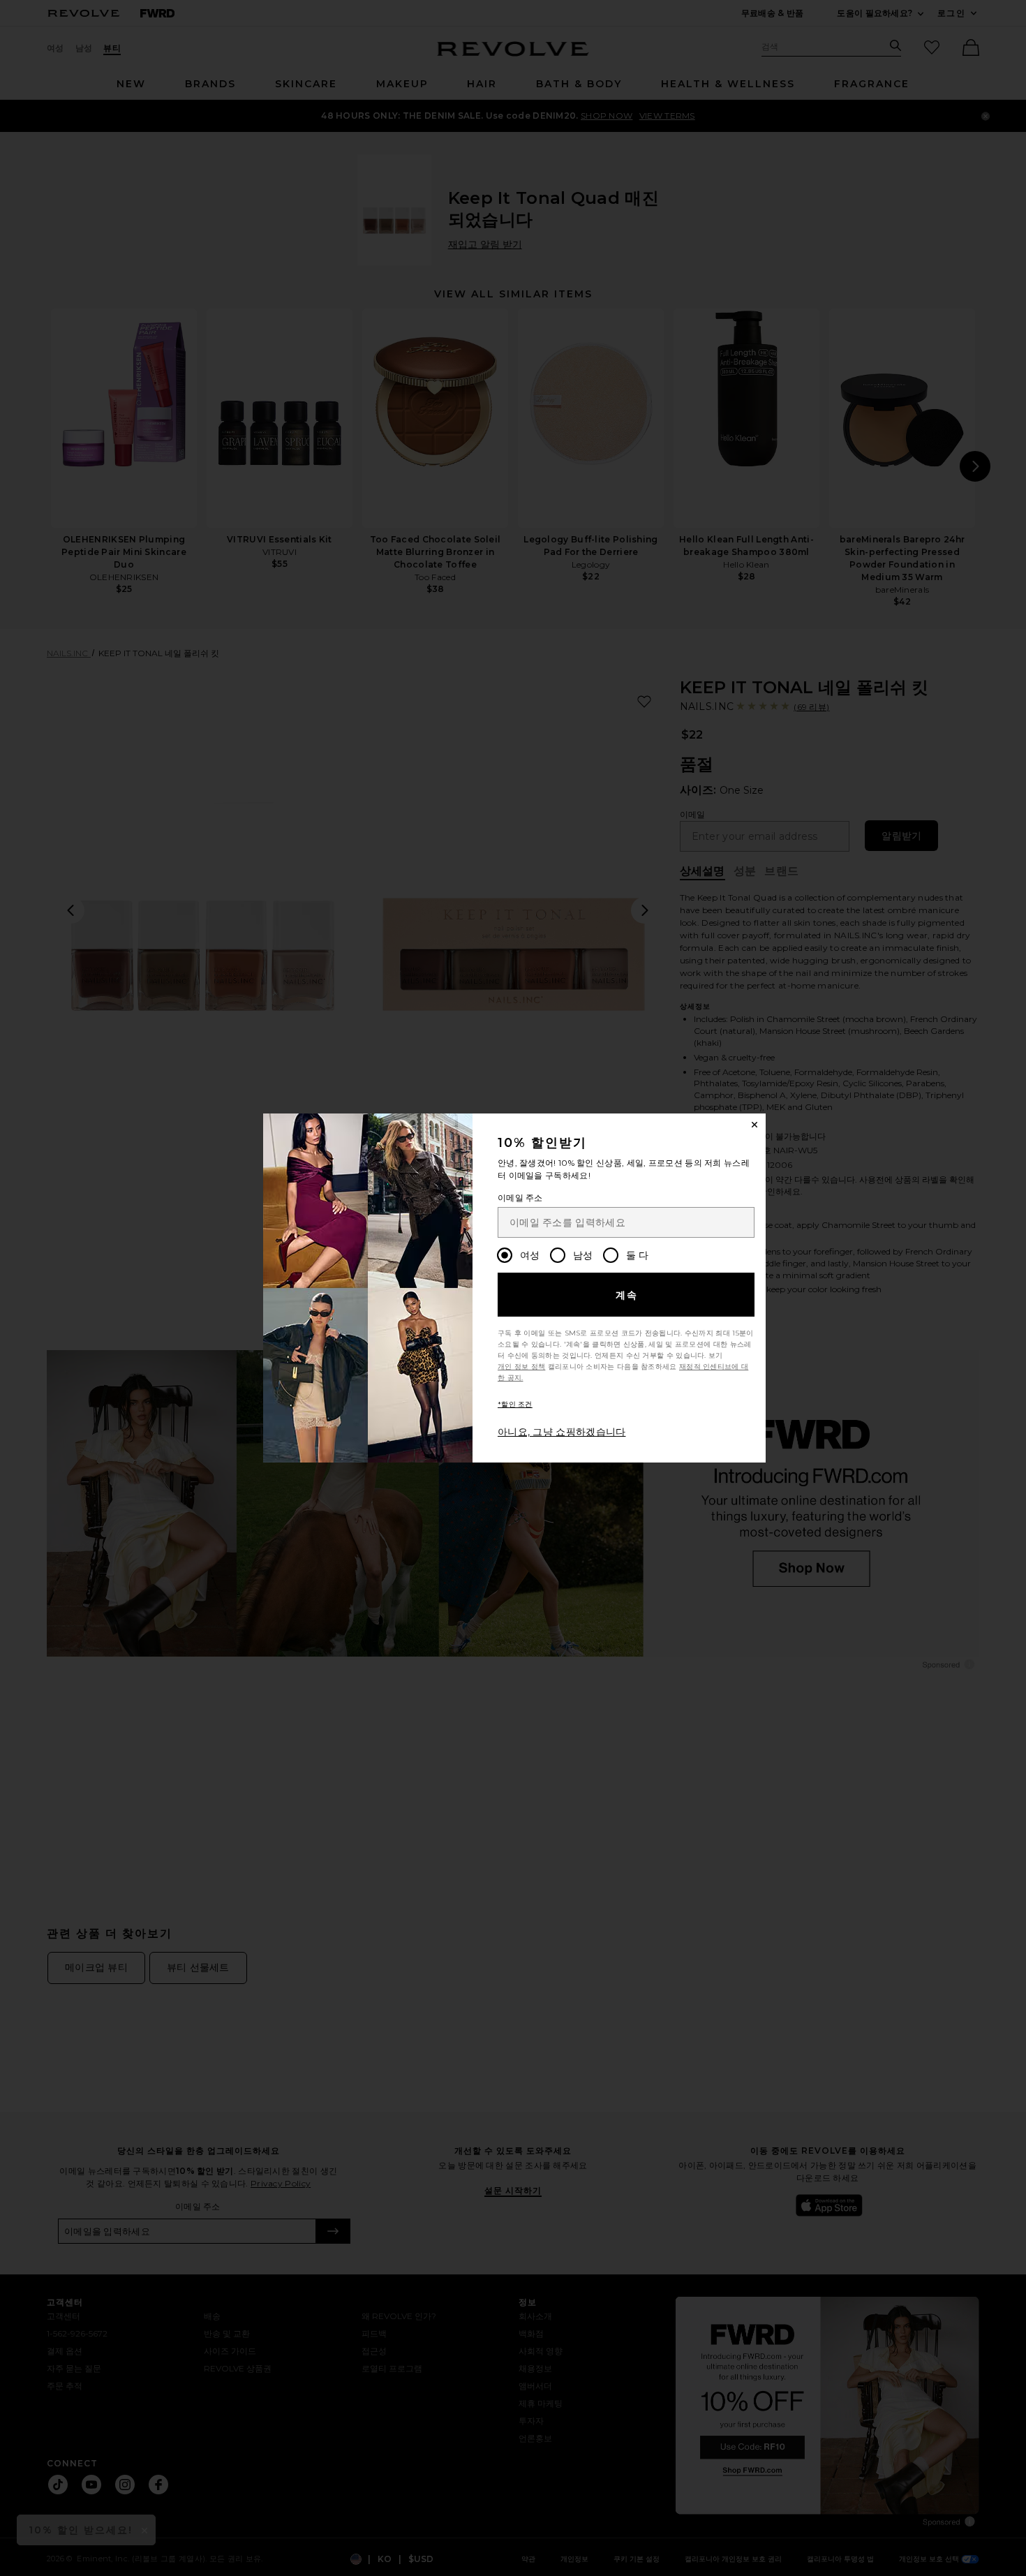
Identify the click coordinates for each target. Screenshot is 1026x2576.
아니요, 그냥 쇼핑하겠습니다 (562, 1432)
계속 (627, 1295)
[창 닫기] (754, 1125)
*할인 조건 (515, 1404)
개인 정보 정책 (521, 1367)
